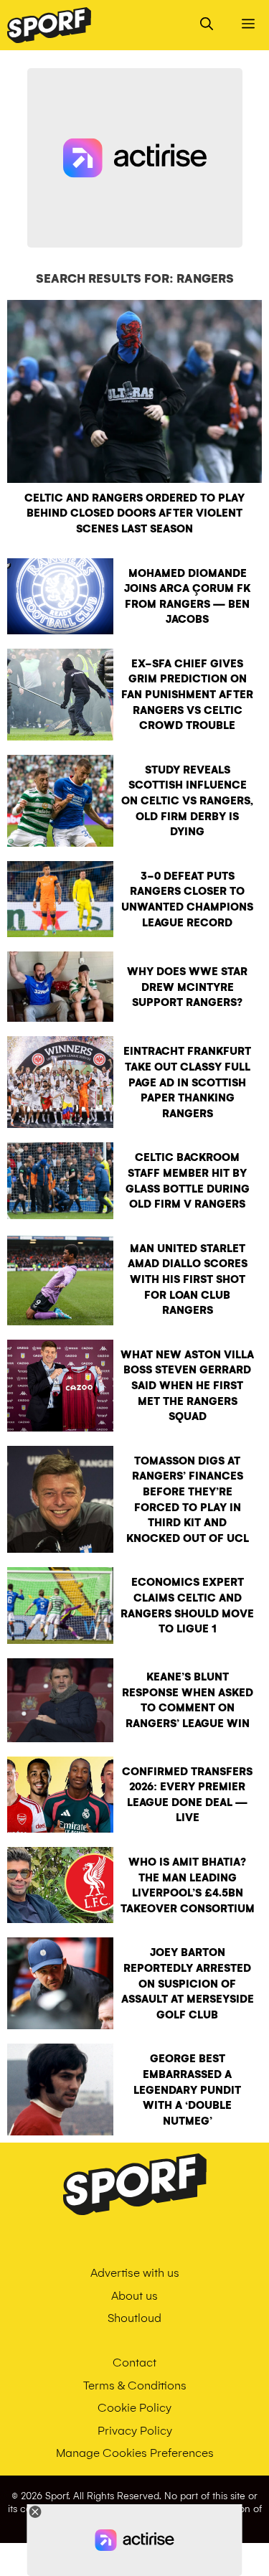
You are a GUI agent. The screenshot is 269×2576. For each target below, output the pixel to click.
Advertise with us (135, 2273)
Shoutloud (134, 2318)
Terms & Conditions (135, 2385)
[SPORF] (49, 25)
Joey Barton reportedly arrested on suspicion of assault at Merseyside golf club (188, 1983)
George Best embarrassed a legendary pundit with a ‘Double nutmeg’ (187, 2090)
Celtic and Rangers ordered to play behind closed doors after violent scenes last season (134, 513)
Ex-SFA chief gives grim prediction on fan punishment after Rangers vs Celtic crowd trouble (187, 695)
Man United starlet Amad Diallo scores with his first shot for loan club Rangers (188, 1279)
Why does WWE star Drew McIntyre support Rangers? (187, 987)
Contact (134, 2363)
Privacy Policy (135, 2431)
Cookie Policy (134, 2408)
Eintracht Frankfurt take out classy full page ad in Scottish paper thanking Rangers (187, 1082)
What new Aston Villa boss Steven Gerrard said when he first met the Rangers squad (187, 1386)
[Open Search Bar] (207, 25)
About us (134, 2296)
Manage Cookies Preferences (135, 2453)
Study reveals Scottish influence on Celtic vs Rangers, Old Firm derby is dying (187, 801)
